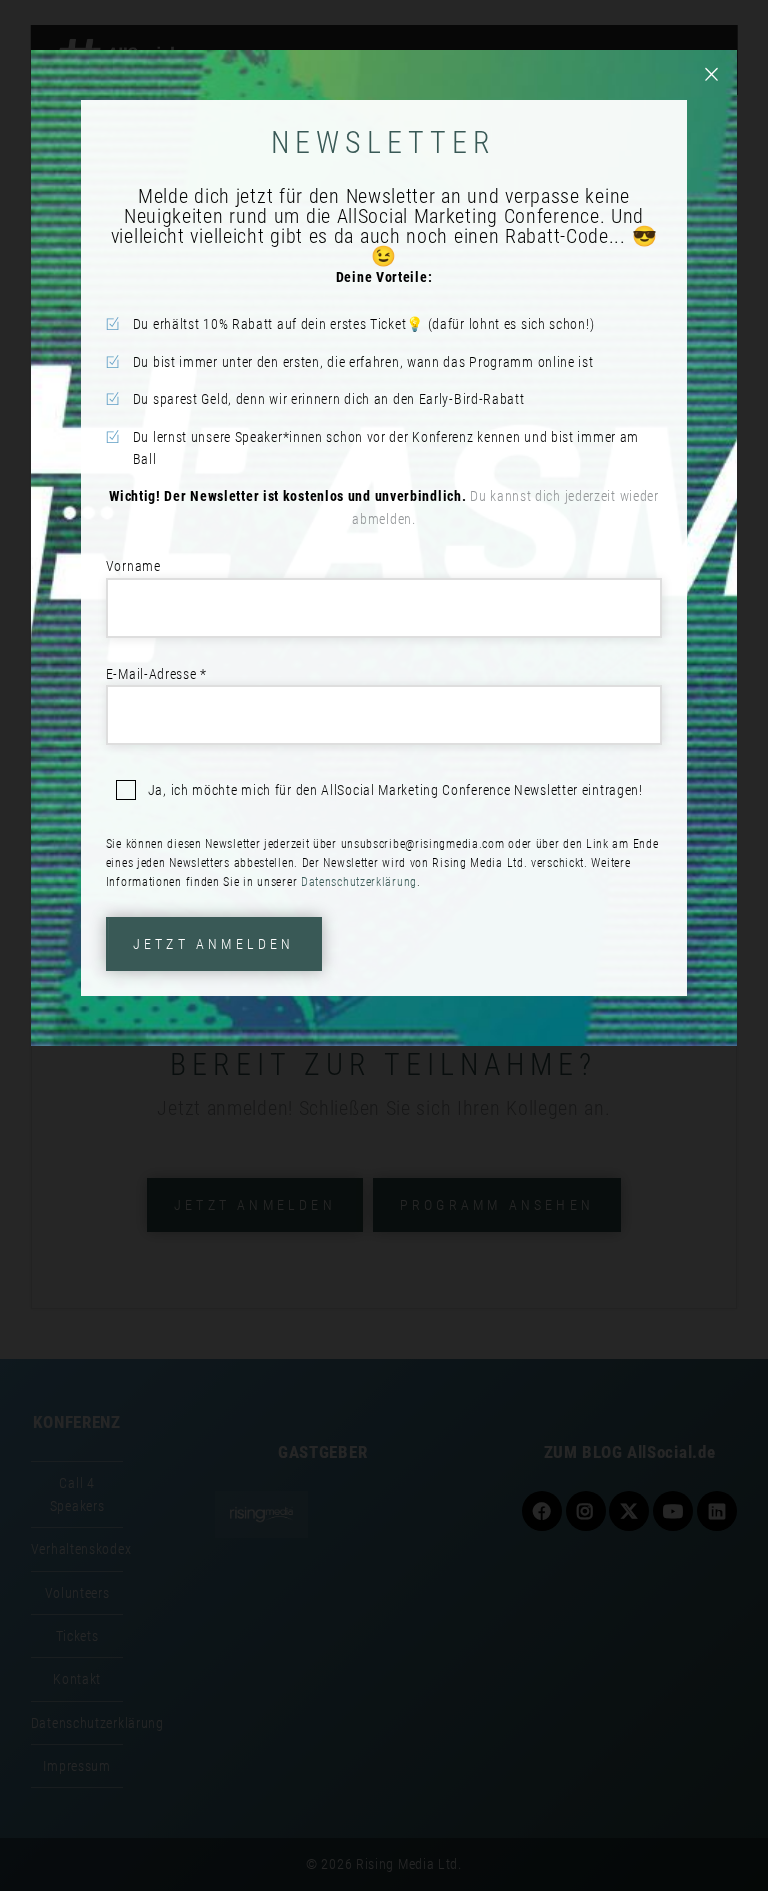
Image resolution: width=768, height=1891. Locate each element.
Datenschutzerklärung (359, 882)
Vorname (133, 566)
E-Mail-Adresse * (156, 674)
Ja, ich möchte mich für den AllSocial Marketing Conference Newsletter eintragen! (395, 790)
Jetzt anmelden (214, 944)
